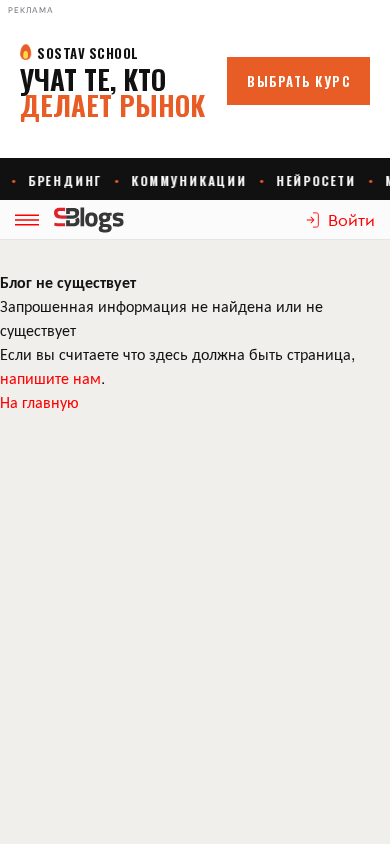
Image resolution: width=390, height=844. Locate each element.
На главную (39, 401)
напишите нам (50, 377)
